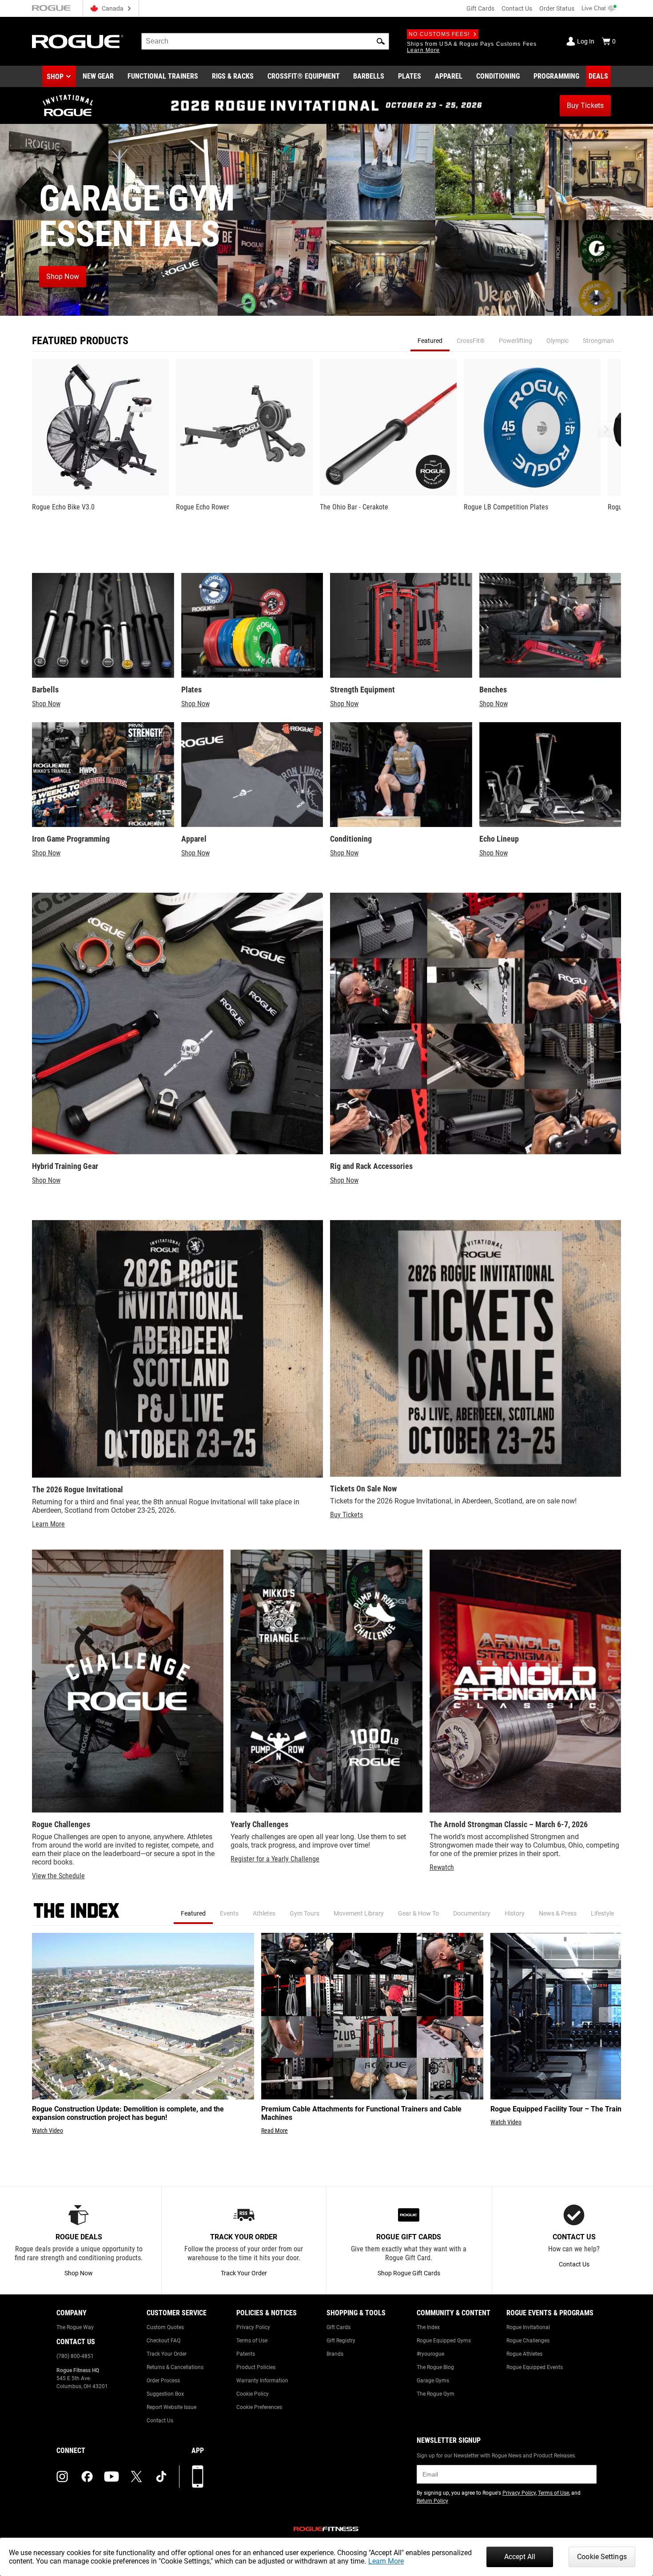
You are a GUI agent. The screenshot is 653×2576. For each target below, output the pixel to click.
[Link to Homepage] (78, 42)
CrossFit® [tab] (471, 341)
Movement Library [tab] (359, 1913)
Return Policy (432, 2501)
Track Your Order (167, 2354)
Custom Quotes (165, 2327)
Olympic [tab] (557, 341)
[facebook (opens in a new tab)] (87, 2477)
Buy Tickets (346, 1515)
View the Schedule (58, 1876)
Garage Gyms (433, 2381)
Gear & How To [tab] (418, 1913)
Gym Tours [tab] (305, 1913)
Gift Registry (341, 2341)
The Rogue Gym (436, 2394)
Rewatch (442, 1867)
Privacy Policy (253, 2327)
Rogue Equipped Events (535, 2367)
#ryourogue (430, 2354)
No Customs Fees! (439, 34)
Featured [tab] (430, 341)
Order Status (557, 8)
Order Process (163, 2381)
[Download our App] (198, 2477)
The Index (428, 2327)
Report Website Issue (171, 2407)
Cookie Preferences (259, 2407)
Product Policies (256, 2367)
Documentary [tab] (472, 1913)
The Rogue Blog (435, 2367)
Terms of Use (252, 2341)
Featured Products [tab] (80, 341)
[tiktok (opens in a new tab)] (161, 2477)
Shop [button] (55, 77)
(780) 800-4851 (75, 2356)
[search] (265, 41)
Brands (335, 2354)
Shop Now (46, 704)
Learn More (386, 2561)
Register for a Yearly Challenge (275, 1859)
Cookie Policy (253, 2394)
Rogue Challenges (528, 2341)
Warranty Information (262, 2381)
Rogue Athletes (524, 2354)
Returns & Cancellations (175, 2367)
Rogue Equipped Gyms (444, 2341)
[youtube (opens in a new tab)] (111, 2477)
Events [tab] (229, 1913)
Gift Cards (480, 8)
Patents (246, 2354)
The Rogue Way (75, 2327)
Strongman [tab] (598, 341)
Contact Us (517, 8)
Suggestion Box (165, 2394)
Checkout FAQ (163, 2341)
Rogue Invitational (528, 2327)
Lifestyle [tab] (602, 1913)
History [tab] (515, 1913)
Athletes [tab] (264, 1913)
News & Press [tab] (558, 1913)
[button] (381, 41)
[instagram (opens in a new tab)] (62, 2477)
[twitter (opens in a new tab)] (136, 2477)
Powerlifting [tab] (516, 341)
